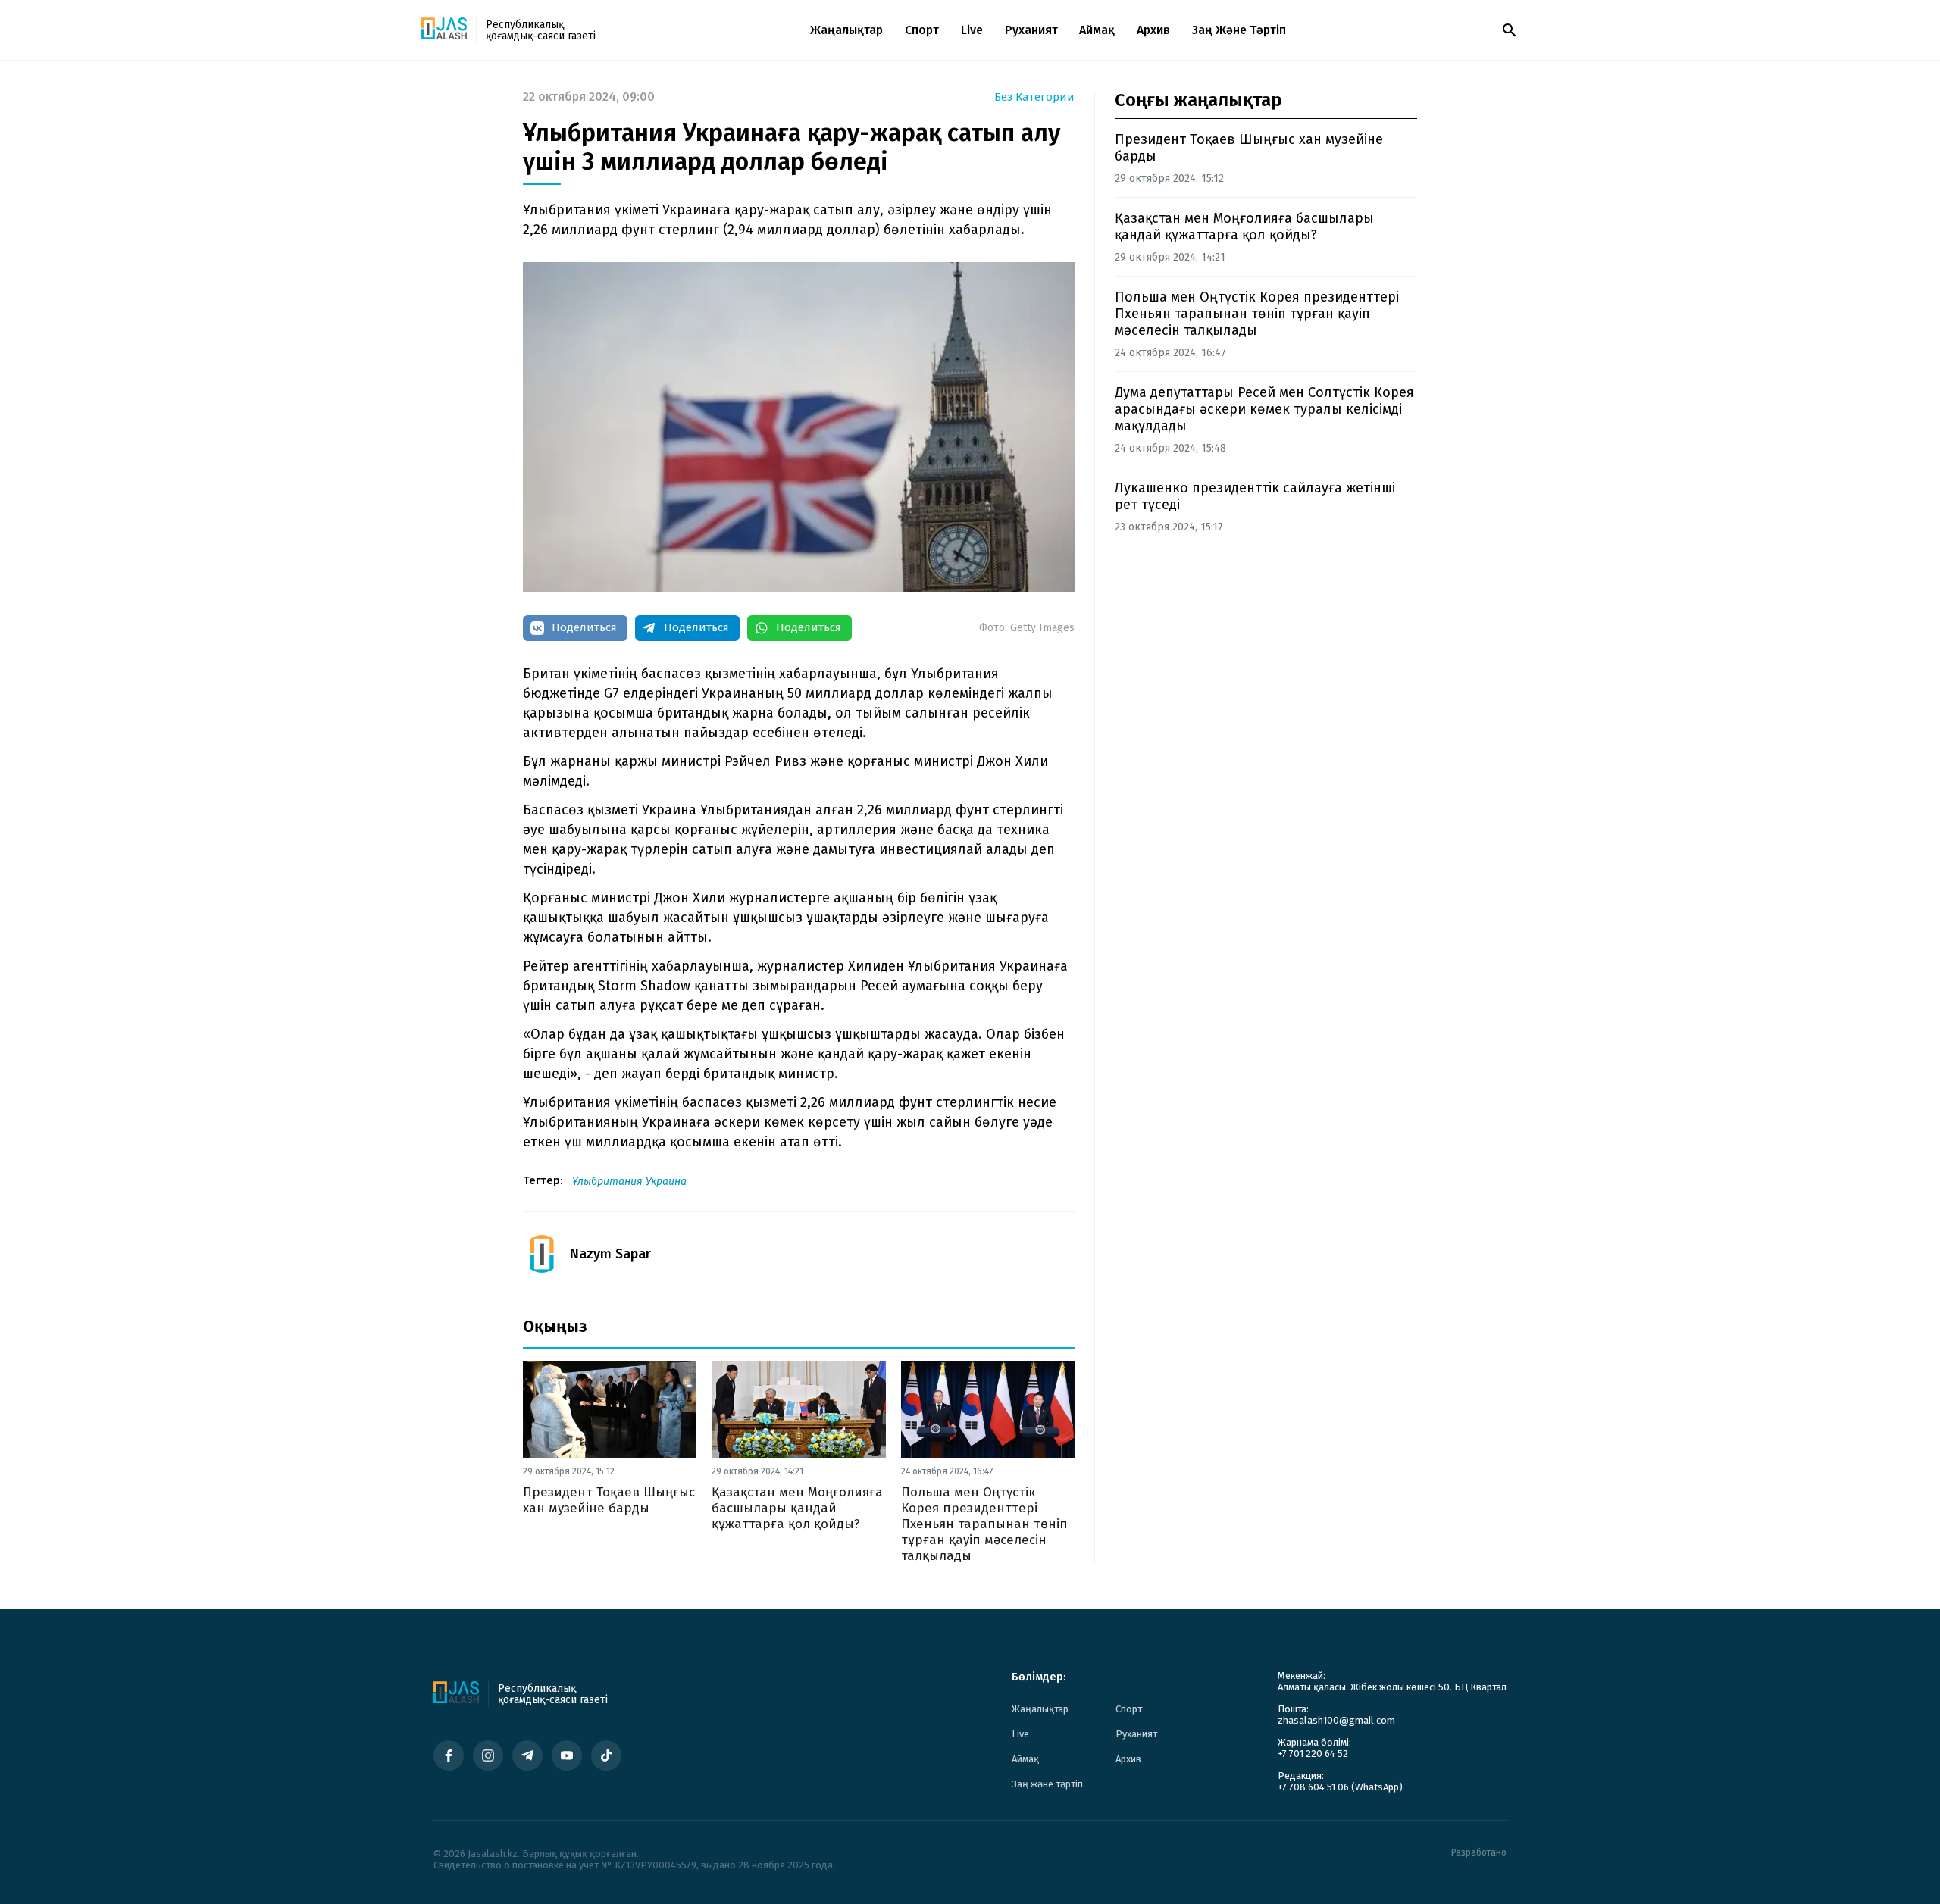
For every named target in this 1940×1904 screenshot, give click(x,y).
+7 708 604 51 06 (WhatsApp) (1340, 1787)
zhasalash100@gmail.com (1336, 1720)
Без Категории (1034, 97)
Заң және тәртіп (1239, 30)
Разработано (1479, 1853)
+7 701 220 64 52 (1313, 1754)
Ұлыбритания (607, 1182)
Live (972, 30)
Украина (666, 1182)
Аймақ (1097, 30)
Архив (1153, 30)
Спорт (922, 30)
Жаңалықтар (846, 30)
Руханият (1031, 30)
